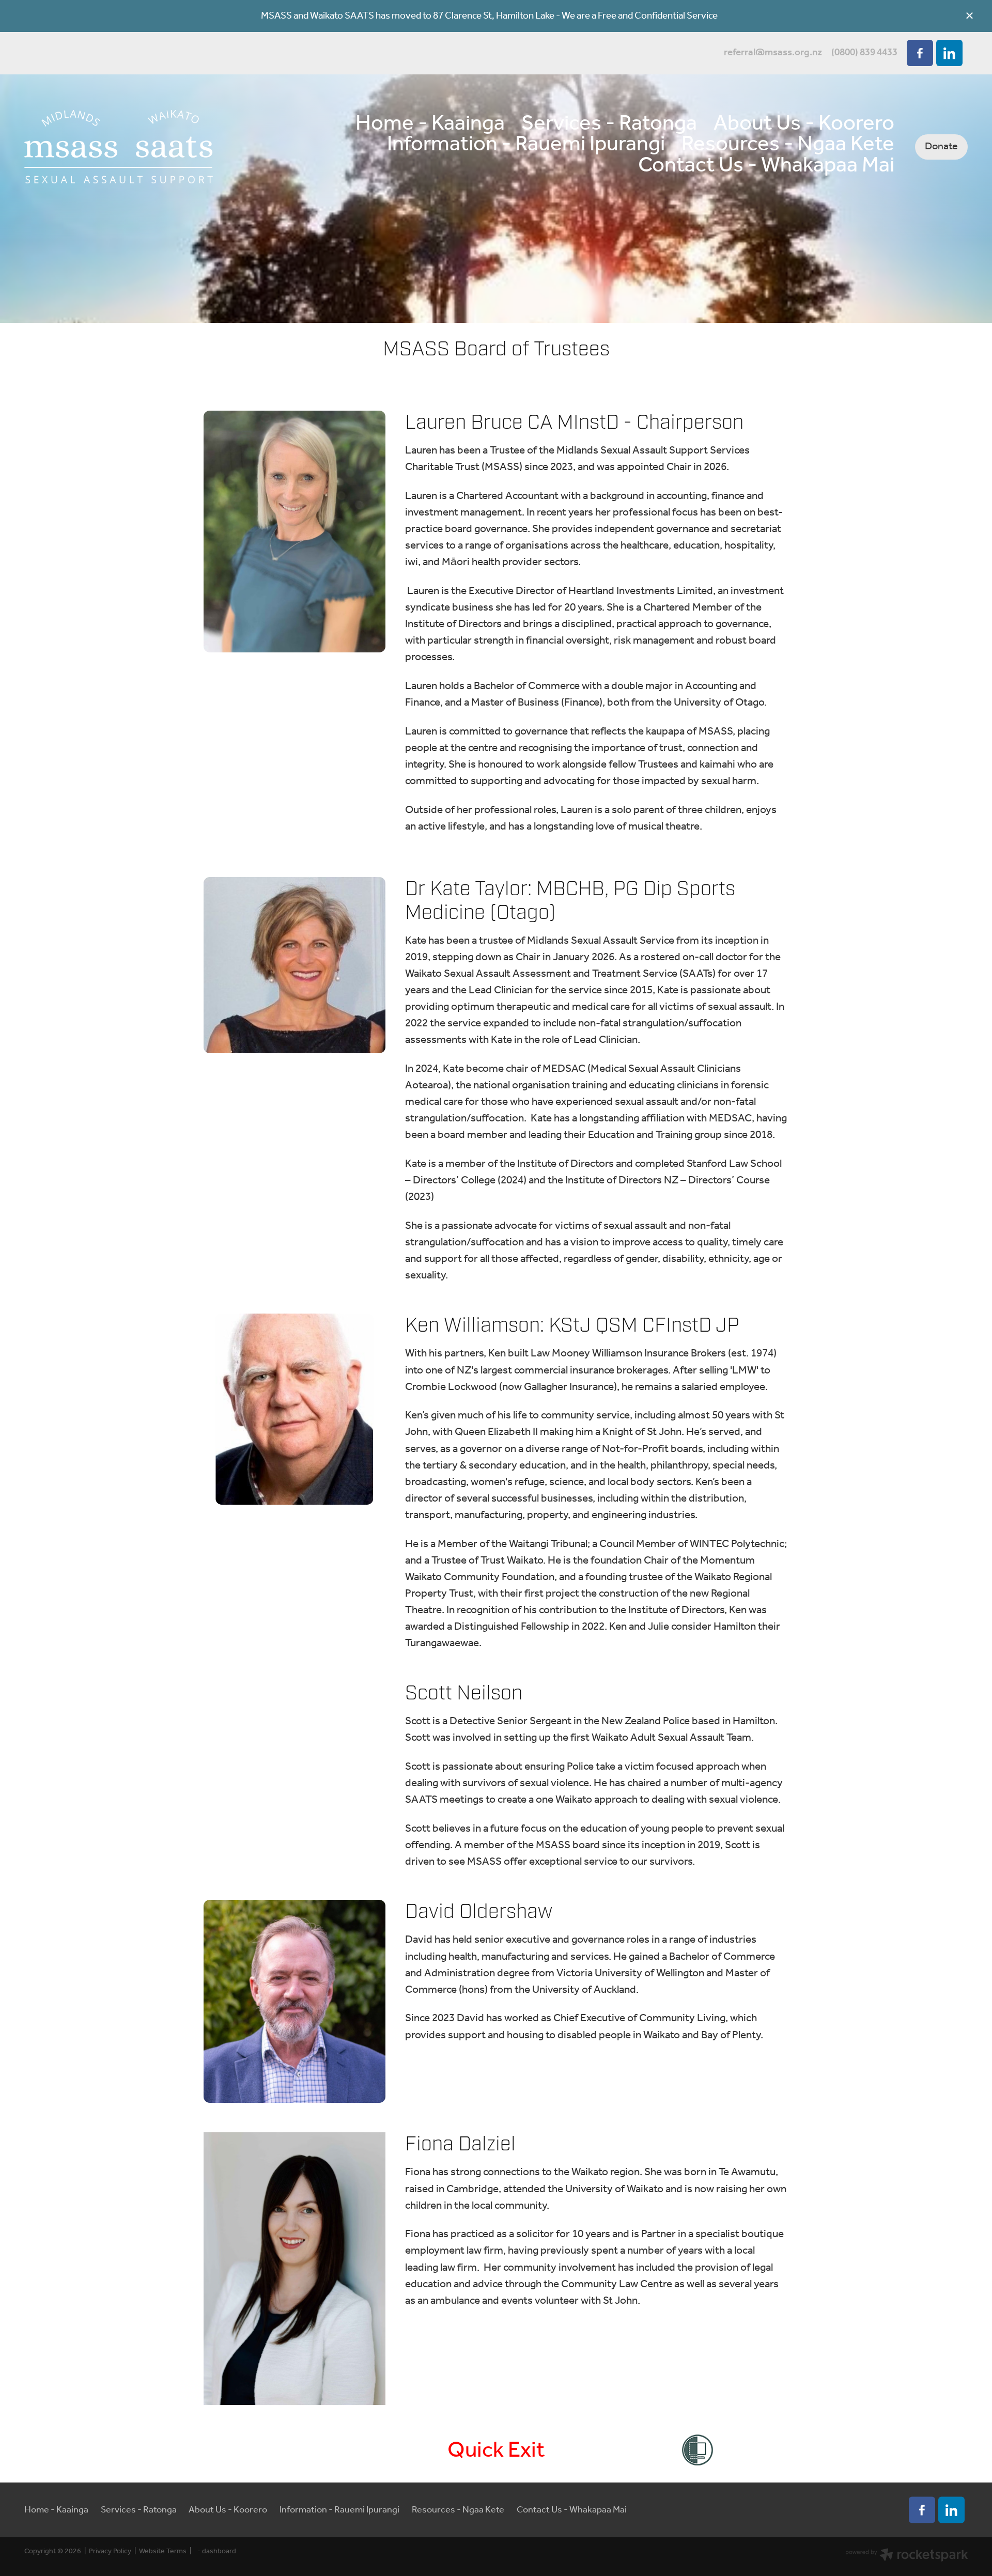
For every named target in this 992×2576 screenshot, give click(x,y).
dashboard (219, 2551)
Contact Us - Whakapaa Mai (766, 166)
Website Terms (163, 2551)
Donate (941, 146)
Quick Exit (496, 2451)
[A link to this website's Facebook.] (920, 53)
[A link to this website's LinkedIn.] (949, 53)
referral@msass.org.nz (773, 53)
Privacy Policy (110, 2551)
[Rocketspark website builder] (907, 2556)
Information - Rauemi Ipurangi (526, 145)
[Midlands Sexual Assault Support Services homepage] (119, 147)
